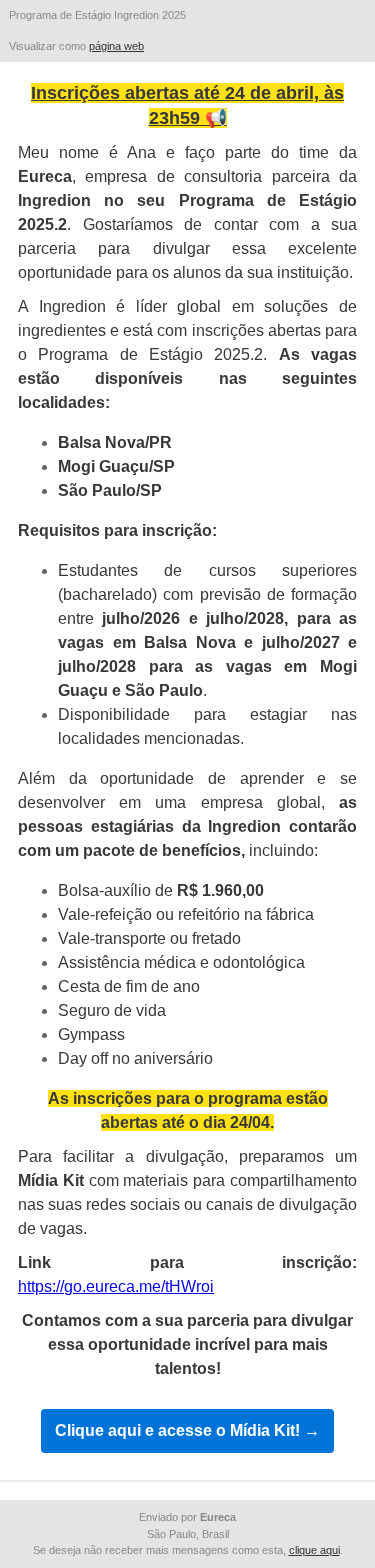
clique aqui (314, 1550)
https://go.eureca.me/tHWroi (116, 1286)
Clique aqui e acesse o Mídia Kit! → (187, 1431)
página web (116, 46)
